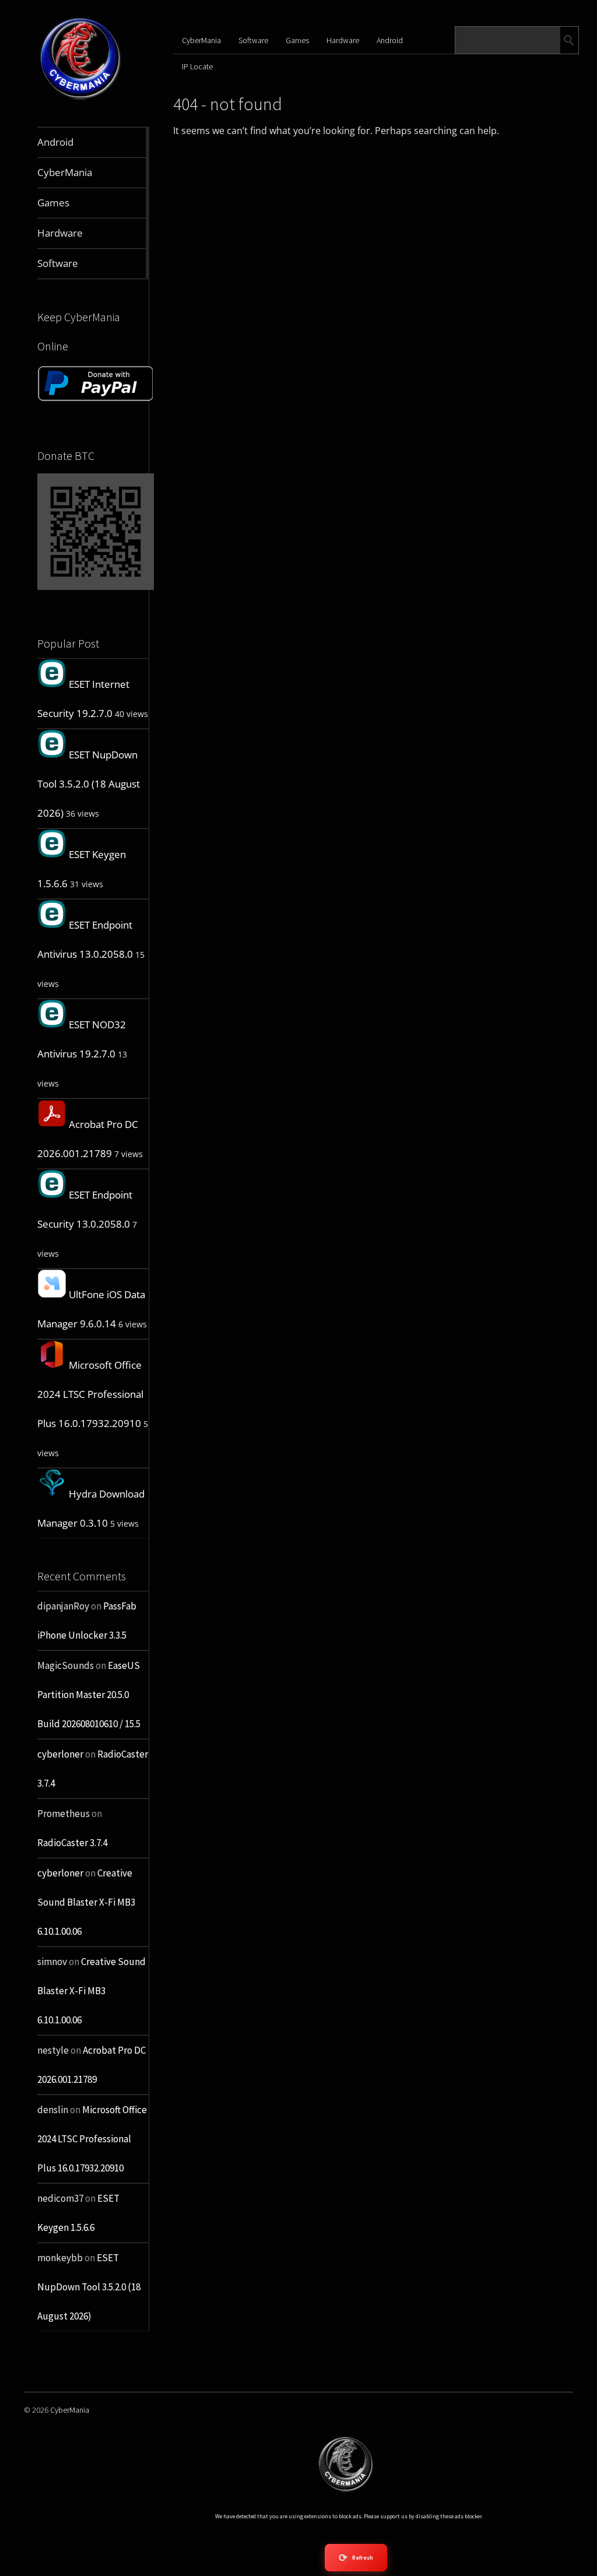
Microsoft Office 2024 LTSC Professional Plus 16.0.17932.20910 (90, 1394)
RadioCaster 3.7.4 (72, 1843)
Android (390, 40)
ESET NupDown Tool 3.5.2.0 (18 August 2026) (89, 784)
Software (253, 40)
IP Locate (197, 66)
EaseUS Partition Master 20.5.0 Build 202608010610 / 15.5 (89, 1695)
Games (297, 40)
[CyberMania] (80, 99)
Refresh (356, 2558)
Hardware (343, 40)
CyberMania (201, 40)
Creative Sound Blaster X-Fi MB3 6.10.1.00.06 (86, 1902)
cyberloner (60, 1754)
